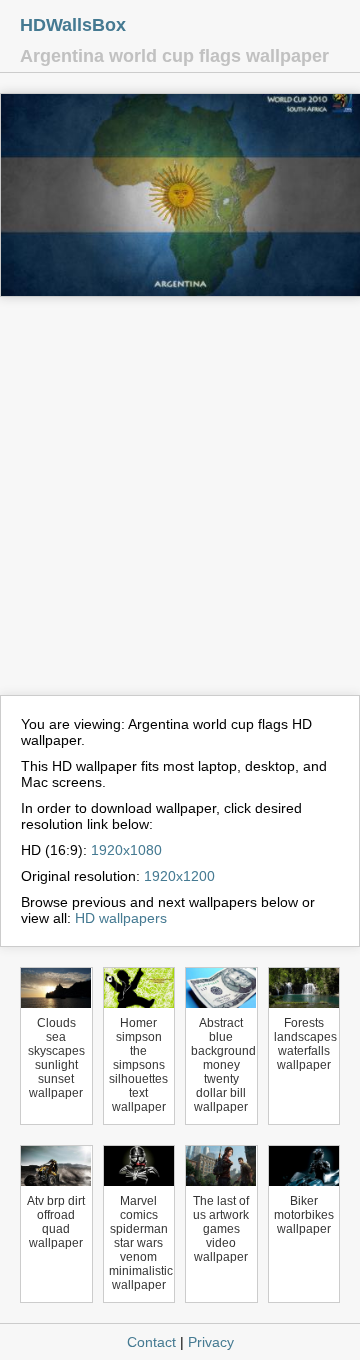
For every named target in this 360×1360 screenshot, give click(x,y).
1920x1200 (179, 876)
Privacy (211, 1342)
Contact (151, 1342)
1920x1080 (126, 850)
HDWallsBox (73, 25)
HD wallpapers (121, 918)
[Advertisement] (180, 505)
